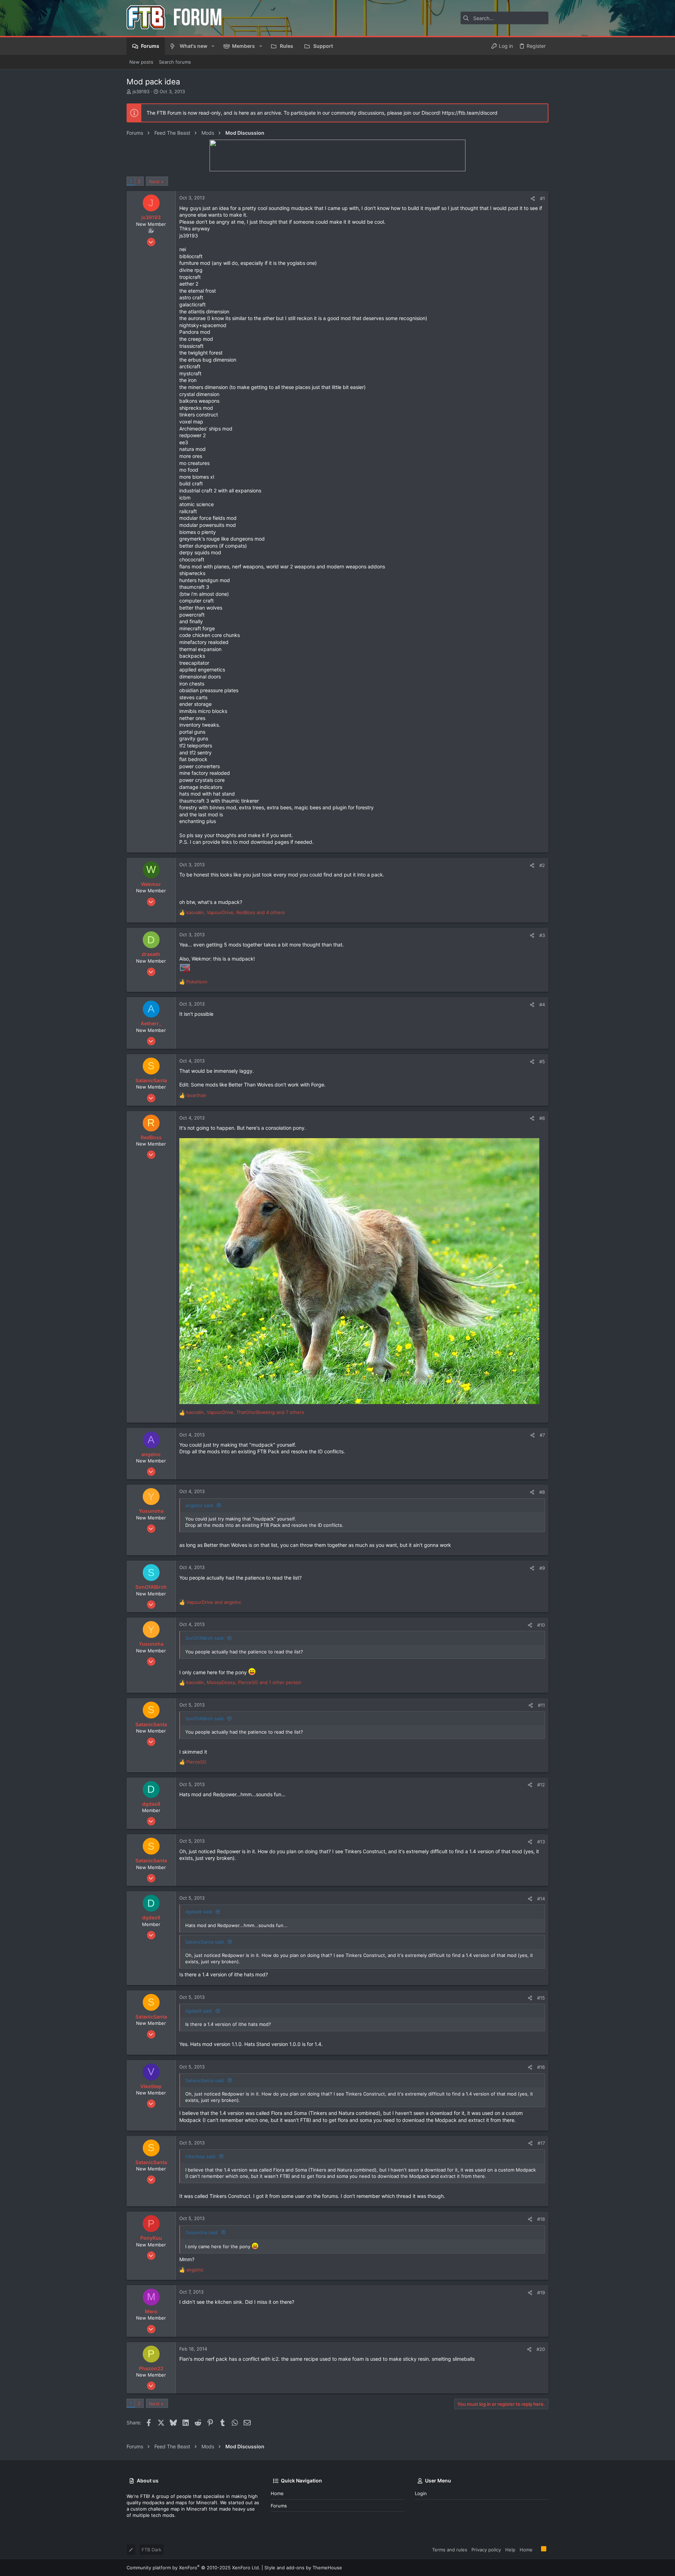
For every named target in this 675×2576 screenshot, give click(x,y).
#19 (541, 2293)
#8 (542, 1492)
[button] (213, 46)
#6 (542, 1118)
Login (421, 2493)
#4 (542, 1005)
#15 (541, 1998)
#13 (541, 1842)
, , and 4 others (236, 912)
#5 (542, 1061)
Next (154, 181)
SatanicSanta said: (205, 1942)
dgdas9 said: (199, 1912)
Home (277, 2493)
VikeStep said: (201, 2156)
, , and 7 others (245, 1412)
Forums (279, 2506)
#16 (541, 2067)
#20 (541, 2349)
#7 (542, 1435)
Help (510, 2550)
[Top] (537, 2549)
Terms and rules (450, 2550)
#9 (542, 1568)
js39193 (141, 91)
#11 (541, 1705)
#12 (541, 1785)
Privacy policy (486, 2550)
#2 (542, 865)
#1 (542, 198)
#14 (541, 1899)
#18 (541, 2219)
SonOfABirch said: (205, 1638)
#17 (541, 2143)
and (214, 1602)
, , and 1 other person (244, 1682)
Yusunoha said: (202, 2232)
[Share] (533, 199)
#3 (542, 935)
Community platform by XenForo (193, 2568)
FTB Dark (152, 2550)
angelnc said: (200, 1505)
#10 (541, 1625)
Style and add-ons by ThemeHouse (303, 2568)
